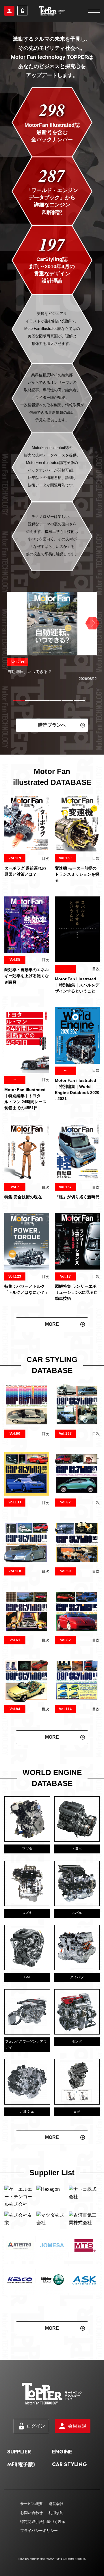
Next (92, 623)
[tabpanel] (52, 637)
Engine (62, 2476)
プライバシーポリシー (39, 2555)
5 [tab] (67, 701)
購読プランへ (52, 725)
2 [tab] (31, 701)
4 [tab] (55, 701)
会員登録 (9, 11)
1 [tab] (19, 701)
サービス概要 (31, 2528)
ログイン (22, 11)
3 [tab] (43, 701)
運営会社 (56, 2528)
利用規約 (56, 2537)
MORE (52, 1324)
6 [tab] (79, 701)
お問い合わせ (31, 2537)
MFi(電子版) (21, 2489)
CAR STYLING (69, 2489)
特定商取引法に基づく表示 (43, 2546)
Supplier (19, 2476)
